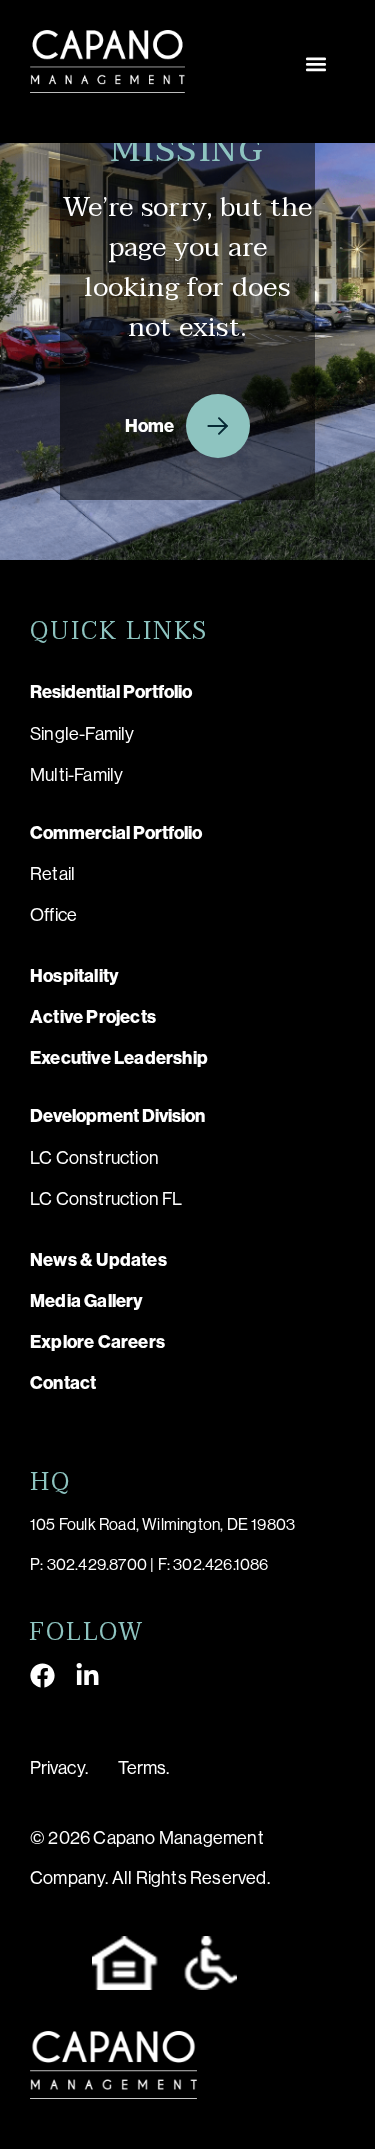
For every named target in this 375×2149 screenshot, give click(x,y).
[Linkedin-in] (87, 1675)
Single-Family (82, 734)
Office (53, 915)
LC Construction (94, 1158)
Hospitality (74, 976)
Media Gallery (87, 1301)
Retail (52, 874)
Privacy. (59, 1768)
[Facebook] (42, 1675)
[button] (316, 64)
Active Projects (93, 1017)
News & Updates (98, 1260)
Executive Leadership (119, 1058)
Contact (63, 1383)
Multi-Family (76, 775)
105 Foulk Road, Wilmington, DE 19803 (162, 1524)
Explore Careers (97, 1342)
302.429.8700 (97, 1564)
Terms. (144, 1768)
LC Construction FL (106, 1199)
